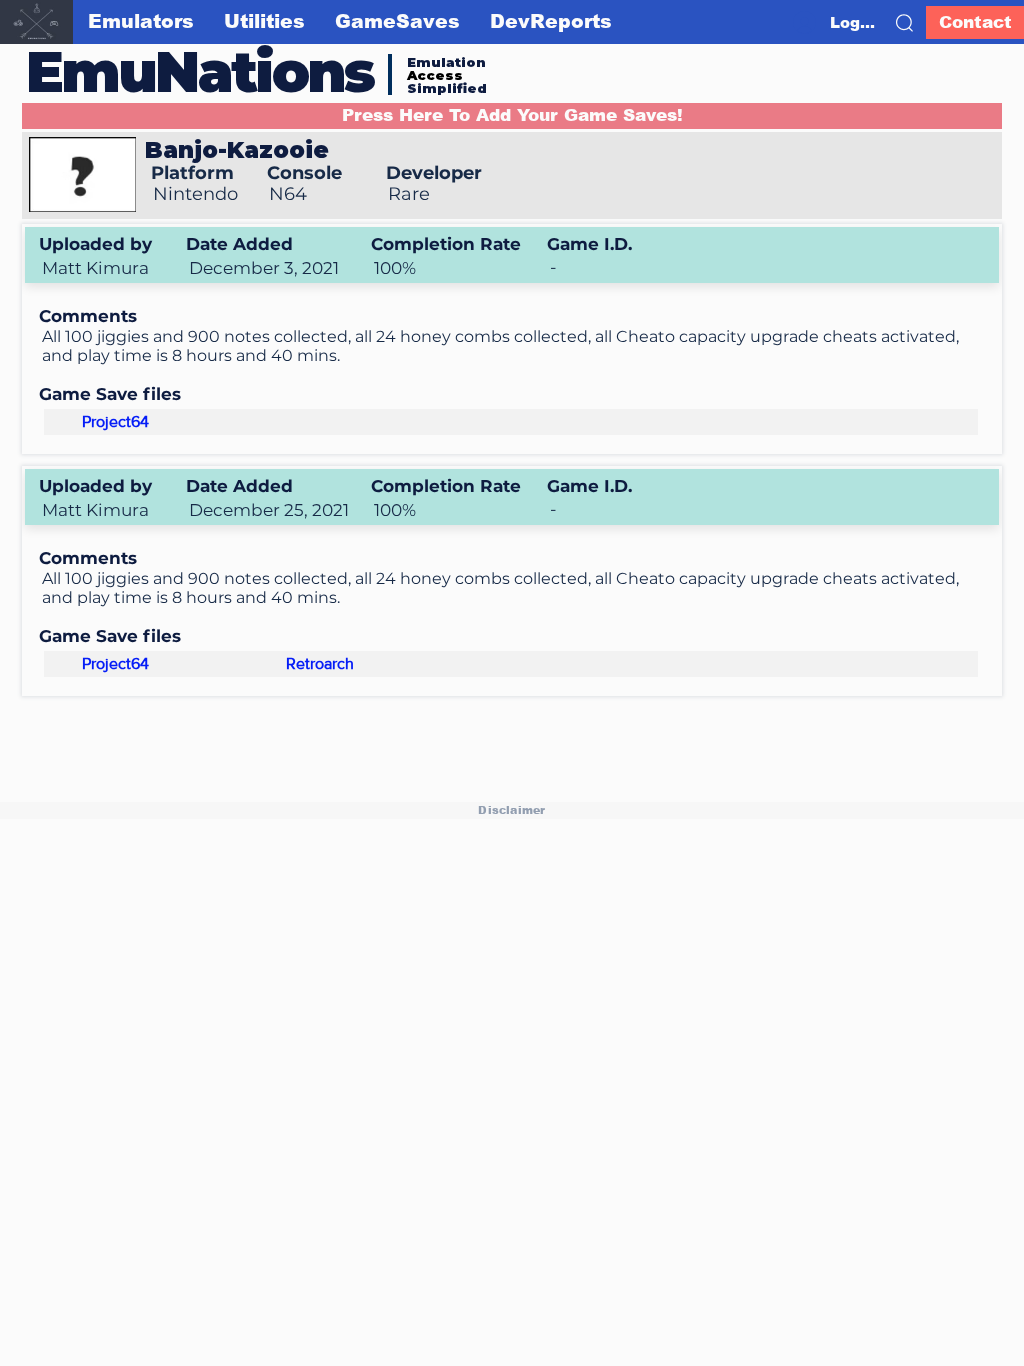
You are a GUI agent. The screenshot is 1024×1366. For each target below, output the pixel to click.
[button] (904, 23)
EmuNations (200, 71)
